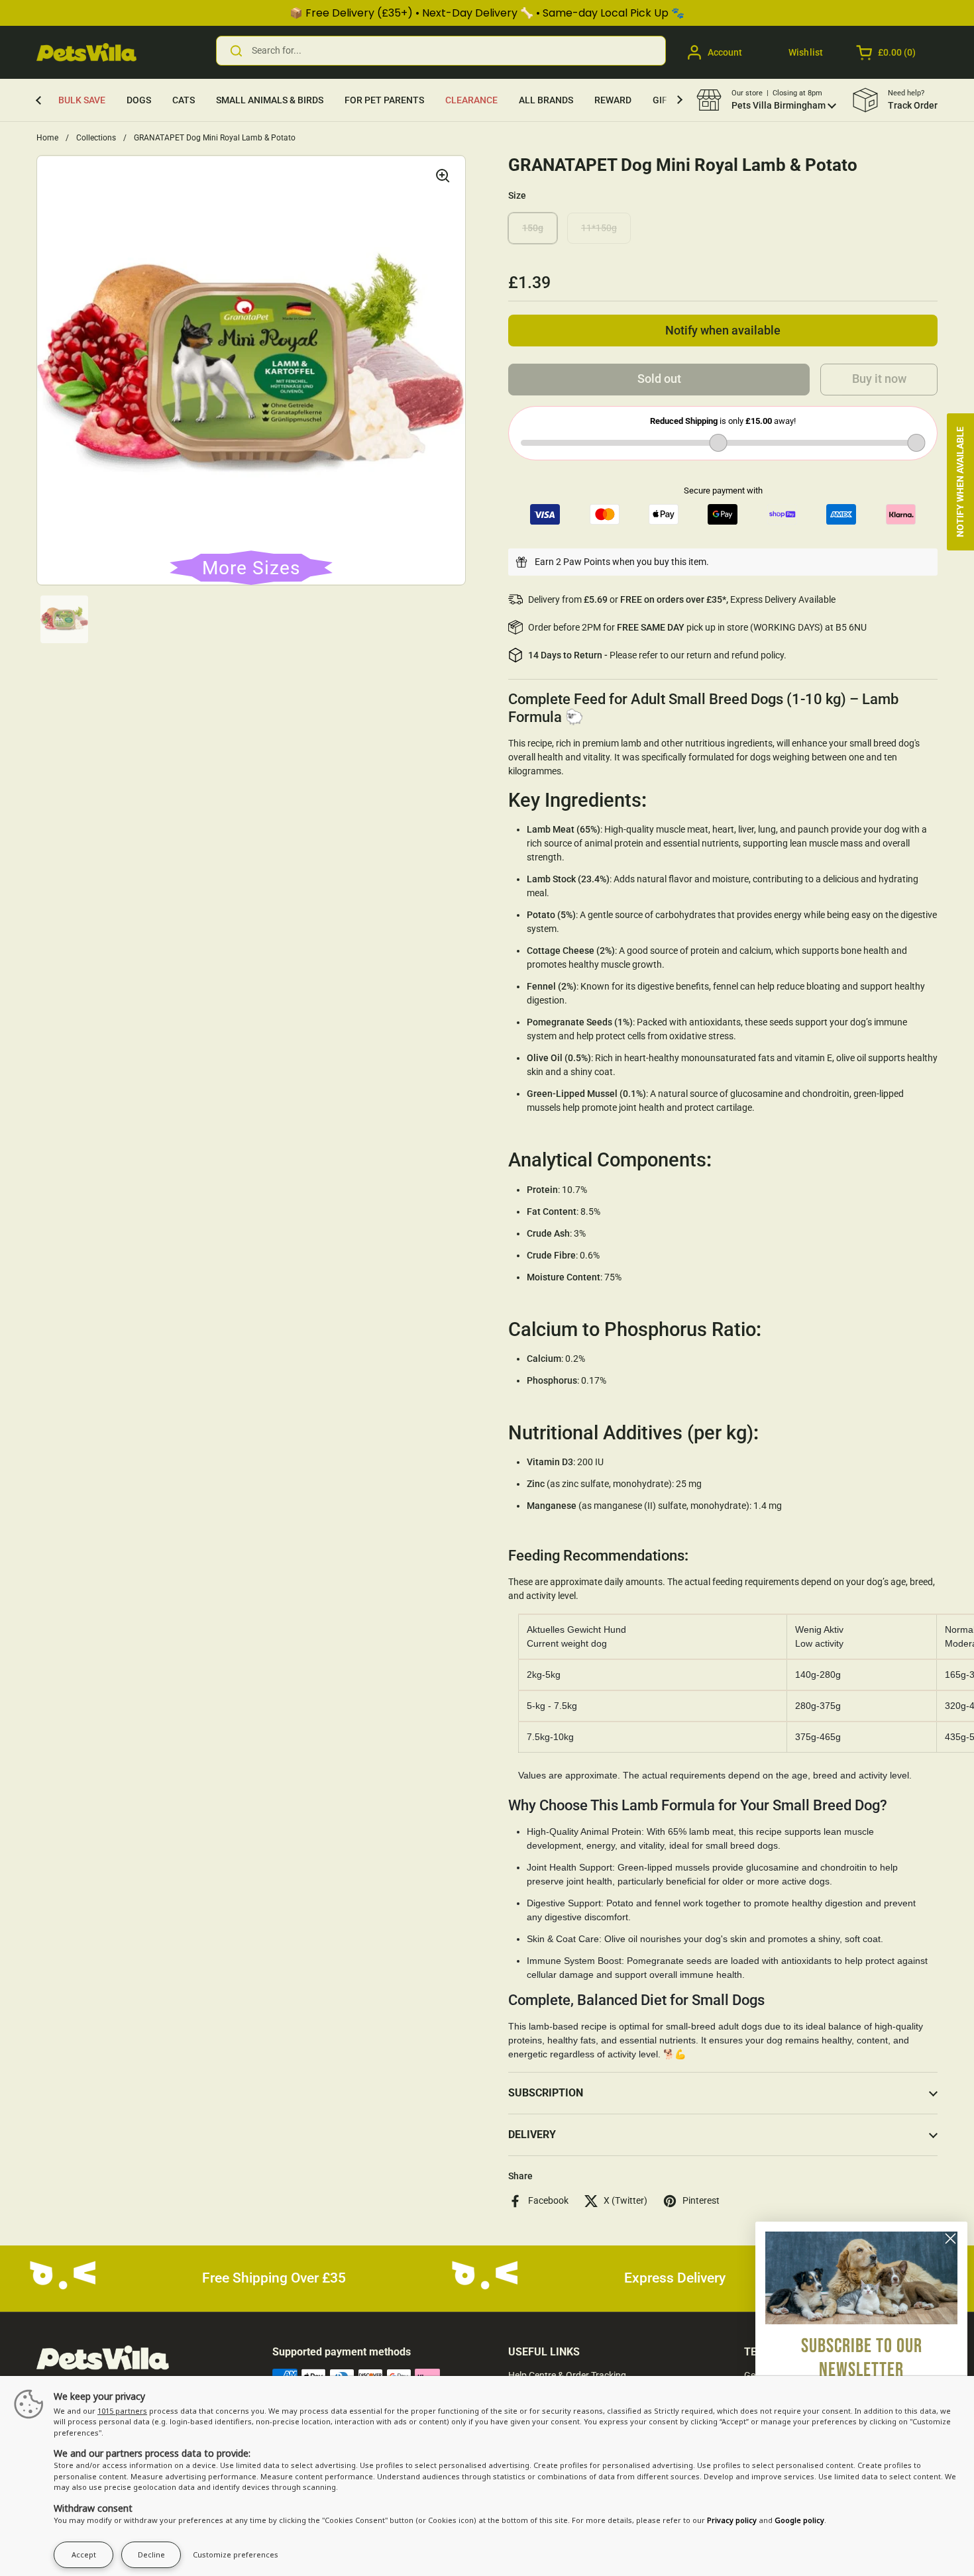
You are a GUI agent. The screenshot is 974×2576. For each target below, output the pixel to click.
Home (47, 138)
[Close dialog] (950, 2239)
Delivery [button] (532, 2135)
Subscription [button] (546, 2093)
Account (725, 52)
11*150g (599, 228)
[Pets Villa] (86, 52)
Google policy (799, 2520)
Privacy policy (732, 2520)
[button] (887, 52)
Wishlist (806, 52)
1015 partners (122, 2411)
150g (533, 228)
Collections (96, 138)
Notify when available (723, 331)
